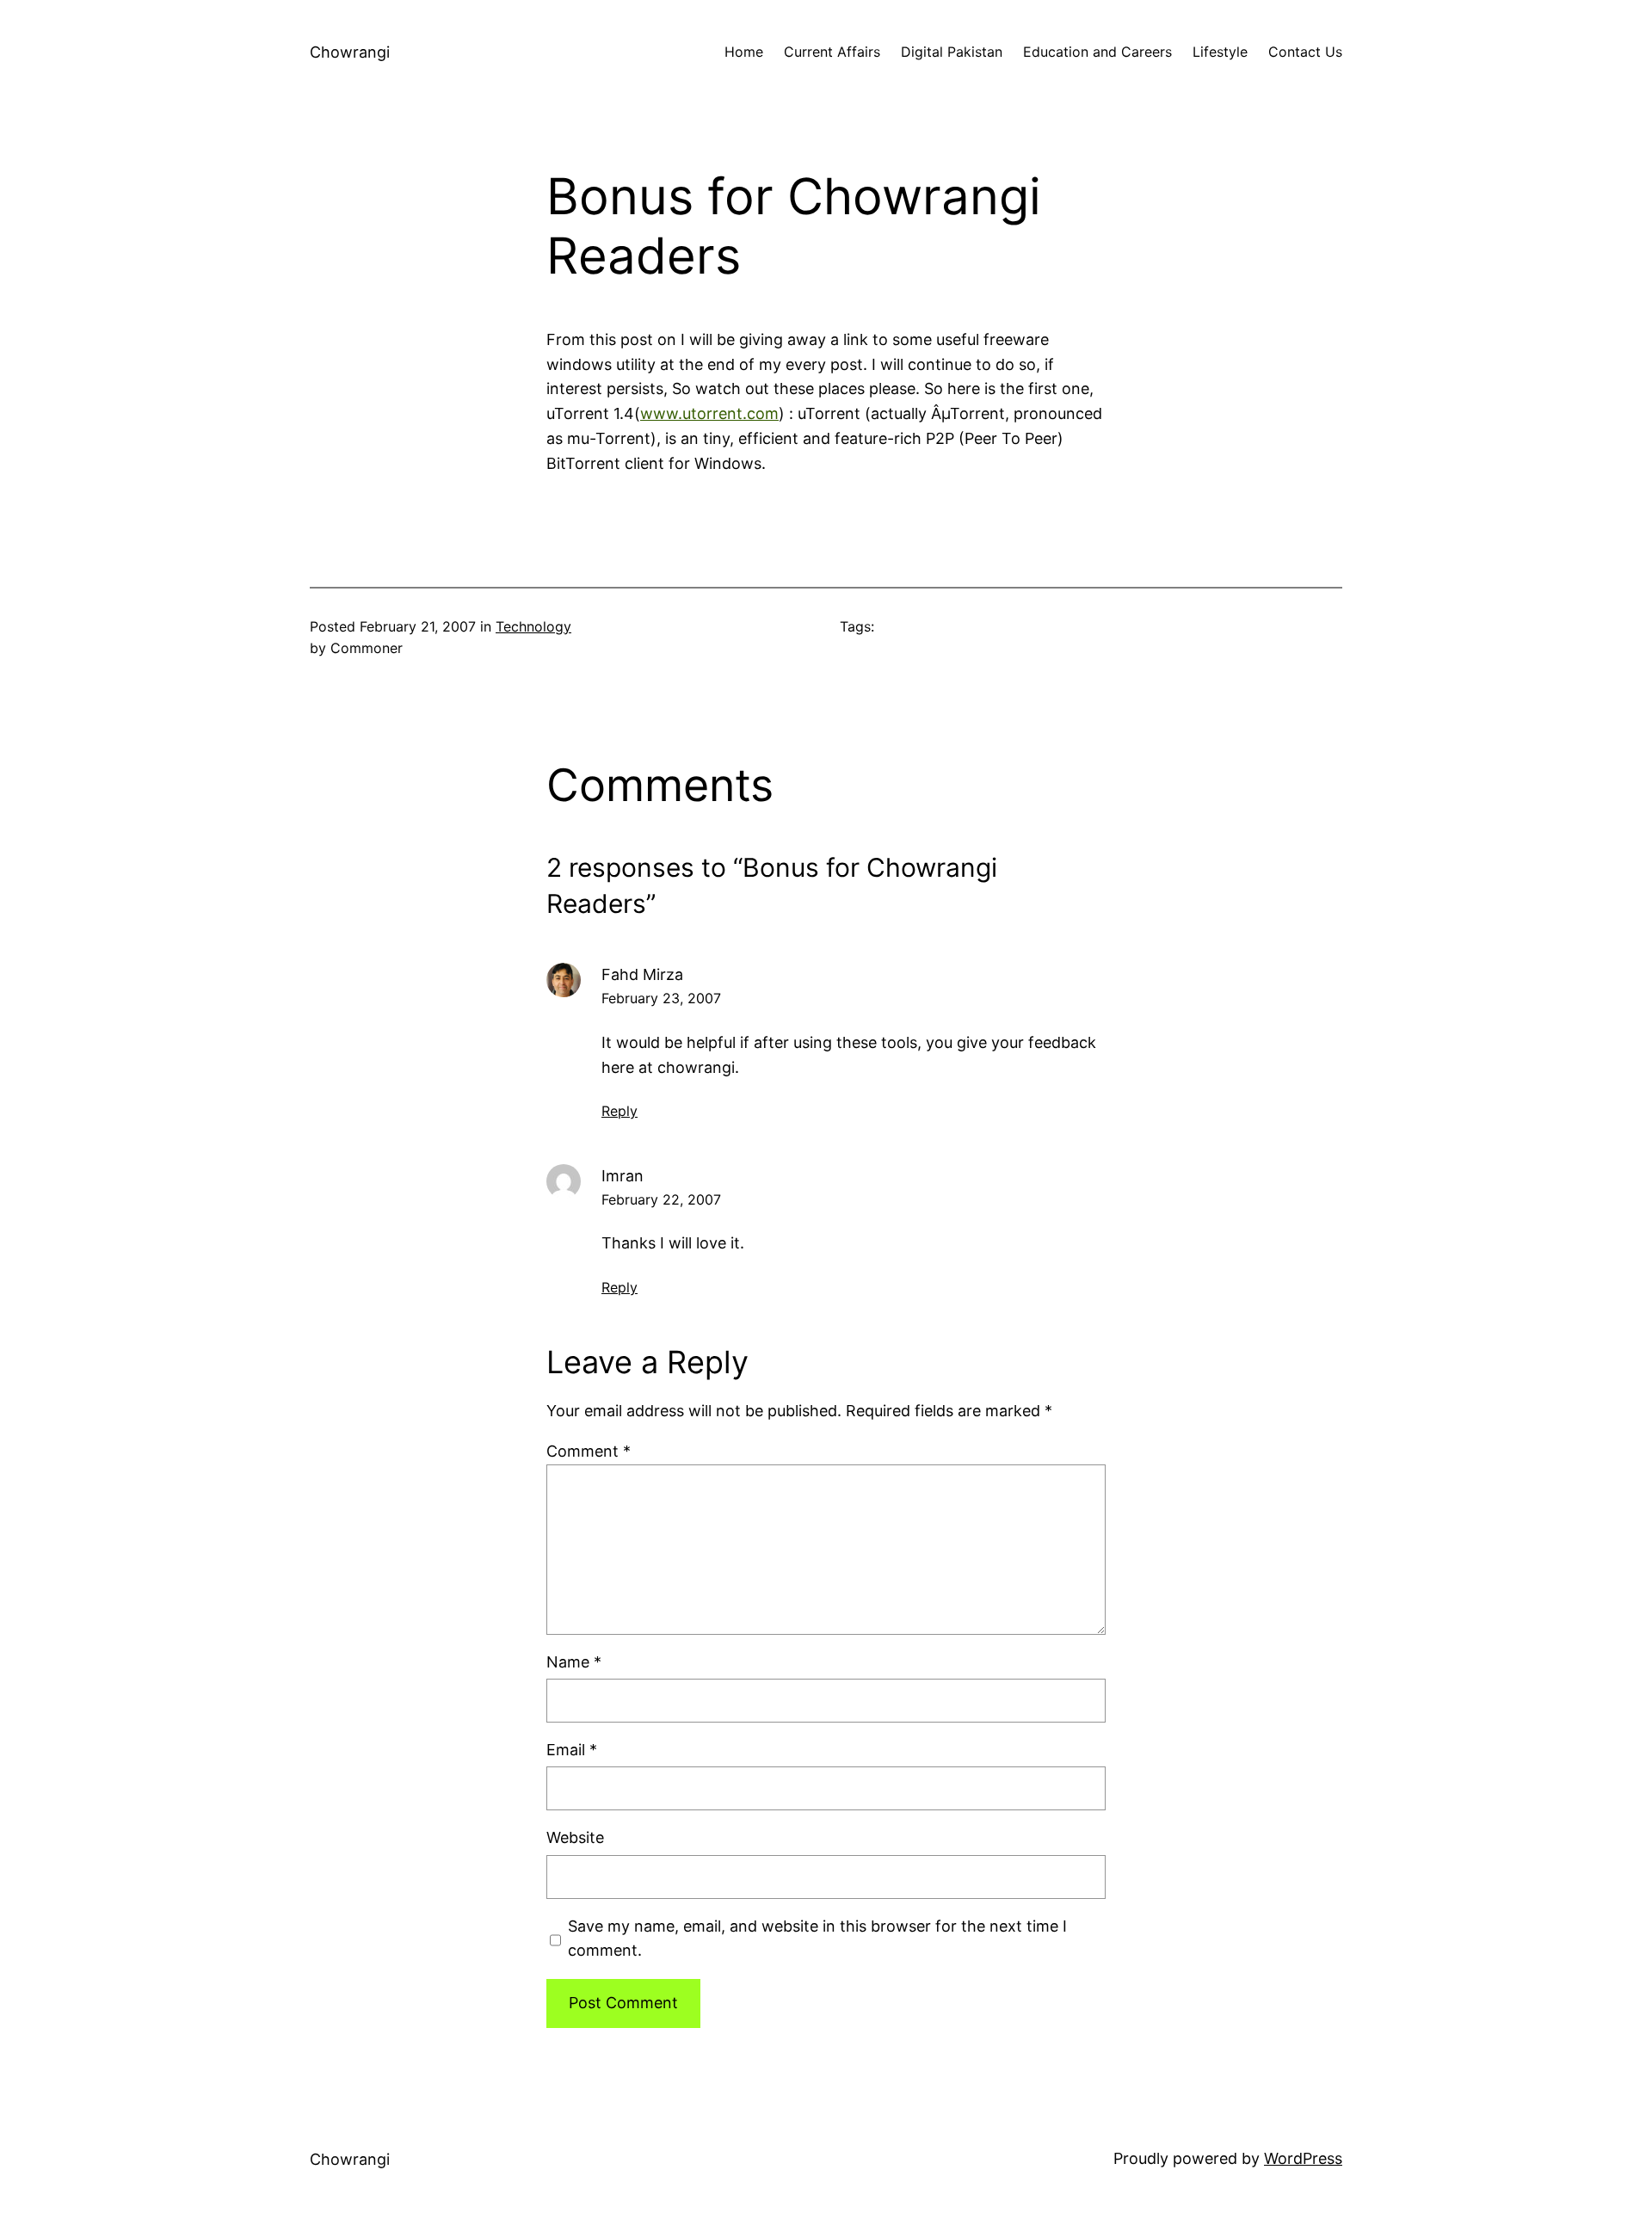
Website (575, 1837)
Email (572, 1750)
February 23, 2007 (661, 998)
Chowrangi (350, 52)
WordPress (1303, 2158)
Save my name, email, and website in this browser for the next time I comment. (817, 1939)
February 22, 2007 (661, 1199)
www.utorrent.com (709, 413)
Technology (533, 626)
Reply (619, 1111)
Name (574, 1662)
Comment (589, 1451)
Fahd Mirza (642, 974)
